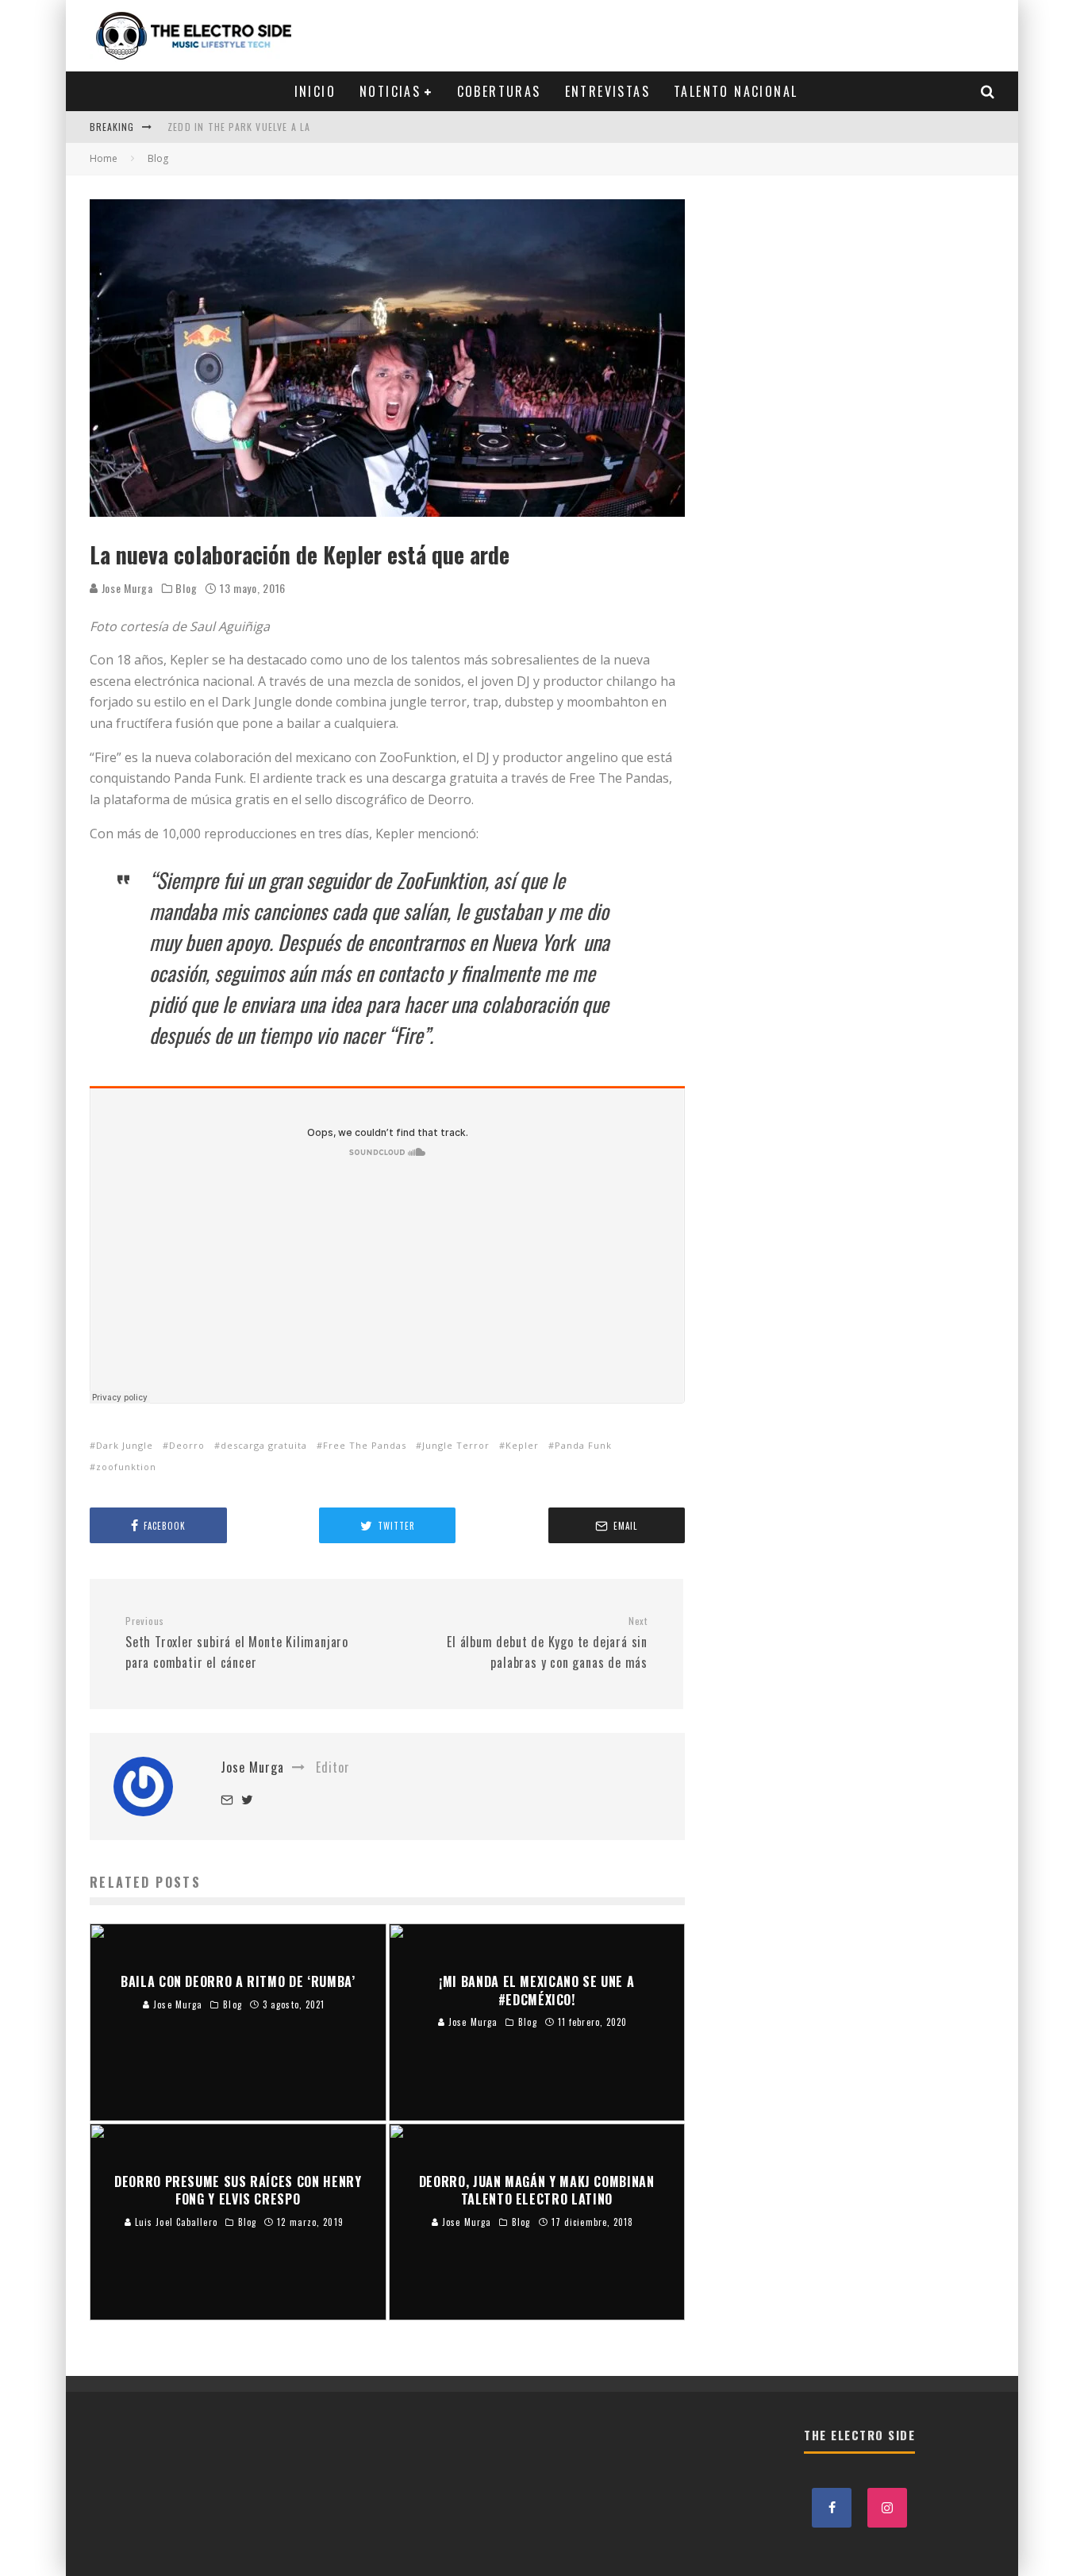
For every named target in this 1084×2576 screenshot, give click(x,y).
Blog (186, 588)
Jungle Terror (456, 1445)
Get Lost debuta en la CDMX (239, 140)
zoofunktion (126, 1467)
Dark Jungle (125, 1445)
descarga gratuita (264, 1445)
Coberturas (499, 91)
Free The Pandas (365, 1445)
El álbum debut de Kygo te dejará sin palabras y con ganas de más (547, 1643)
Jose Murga (126, 588)
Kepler (522, 1445)
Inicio (315, 91)
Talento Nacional (736, 91)
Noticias (390, 91)
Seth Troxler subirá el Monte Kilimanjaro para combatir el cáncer (237, 1643)
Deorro (187, 1445)
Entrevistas (607, 91)
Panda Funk (583, 1445)
